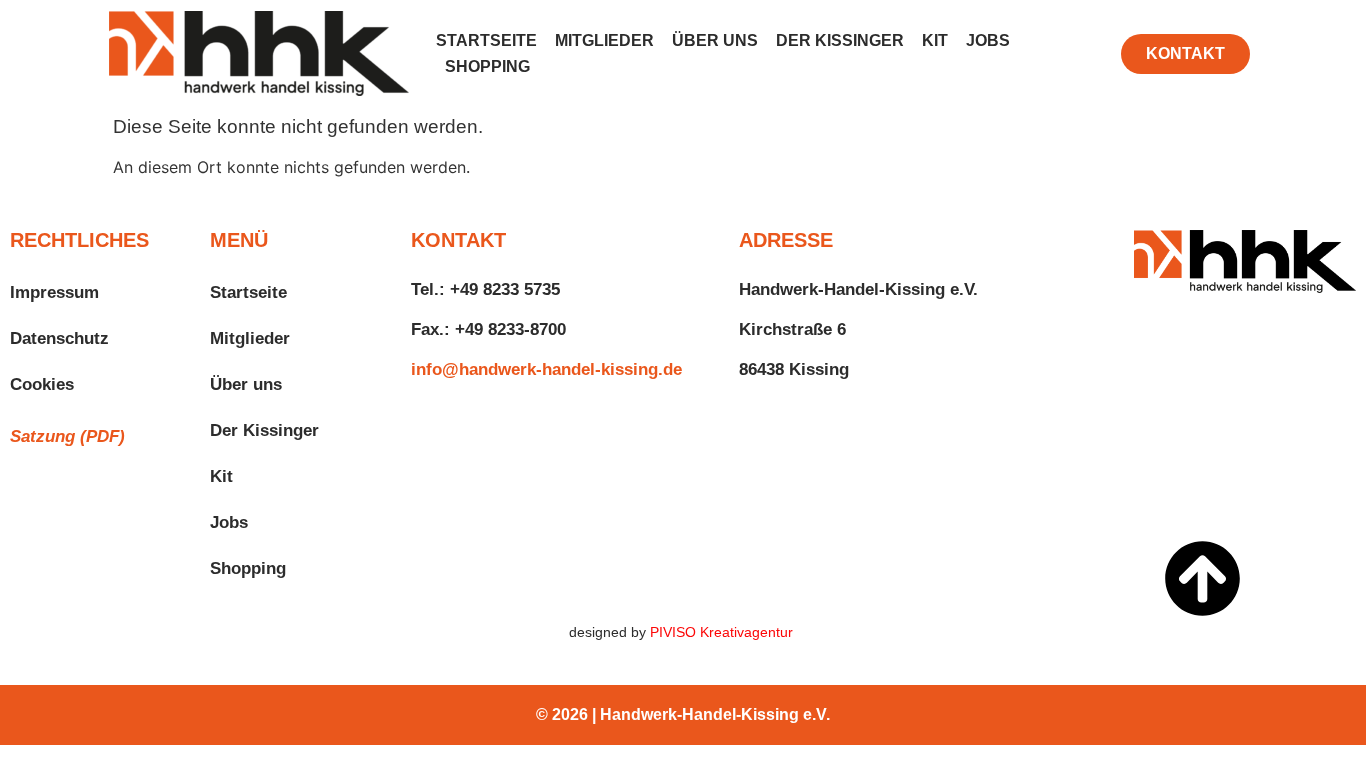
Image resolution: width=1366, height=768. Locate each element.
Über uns (715, 40)
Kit (935, 40)
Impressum (54, 292)
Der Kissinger (840, 40)
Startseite (486, 40)
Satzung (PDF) (67, 436)
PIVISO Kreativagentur (723, 632)
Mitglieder (604, 40)
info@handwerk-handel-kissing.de (546, 369)
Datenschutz (59, 338)
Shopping (487, 66)
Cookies (42, 384)
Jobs (988, 40)
